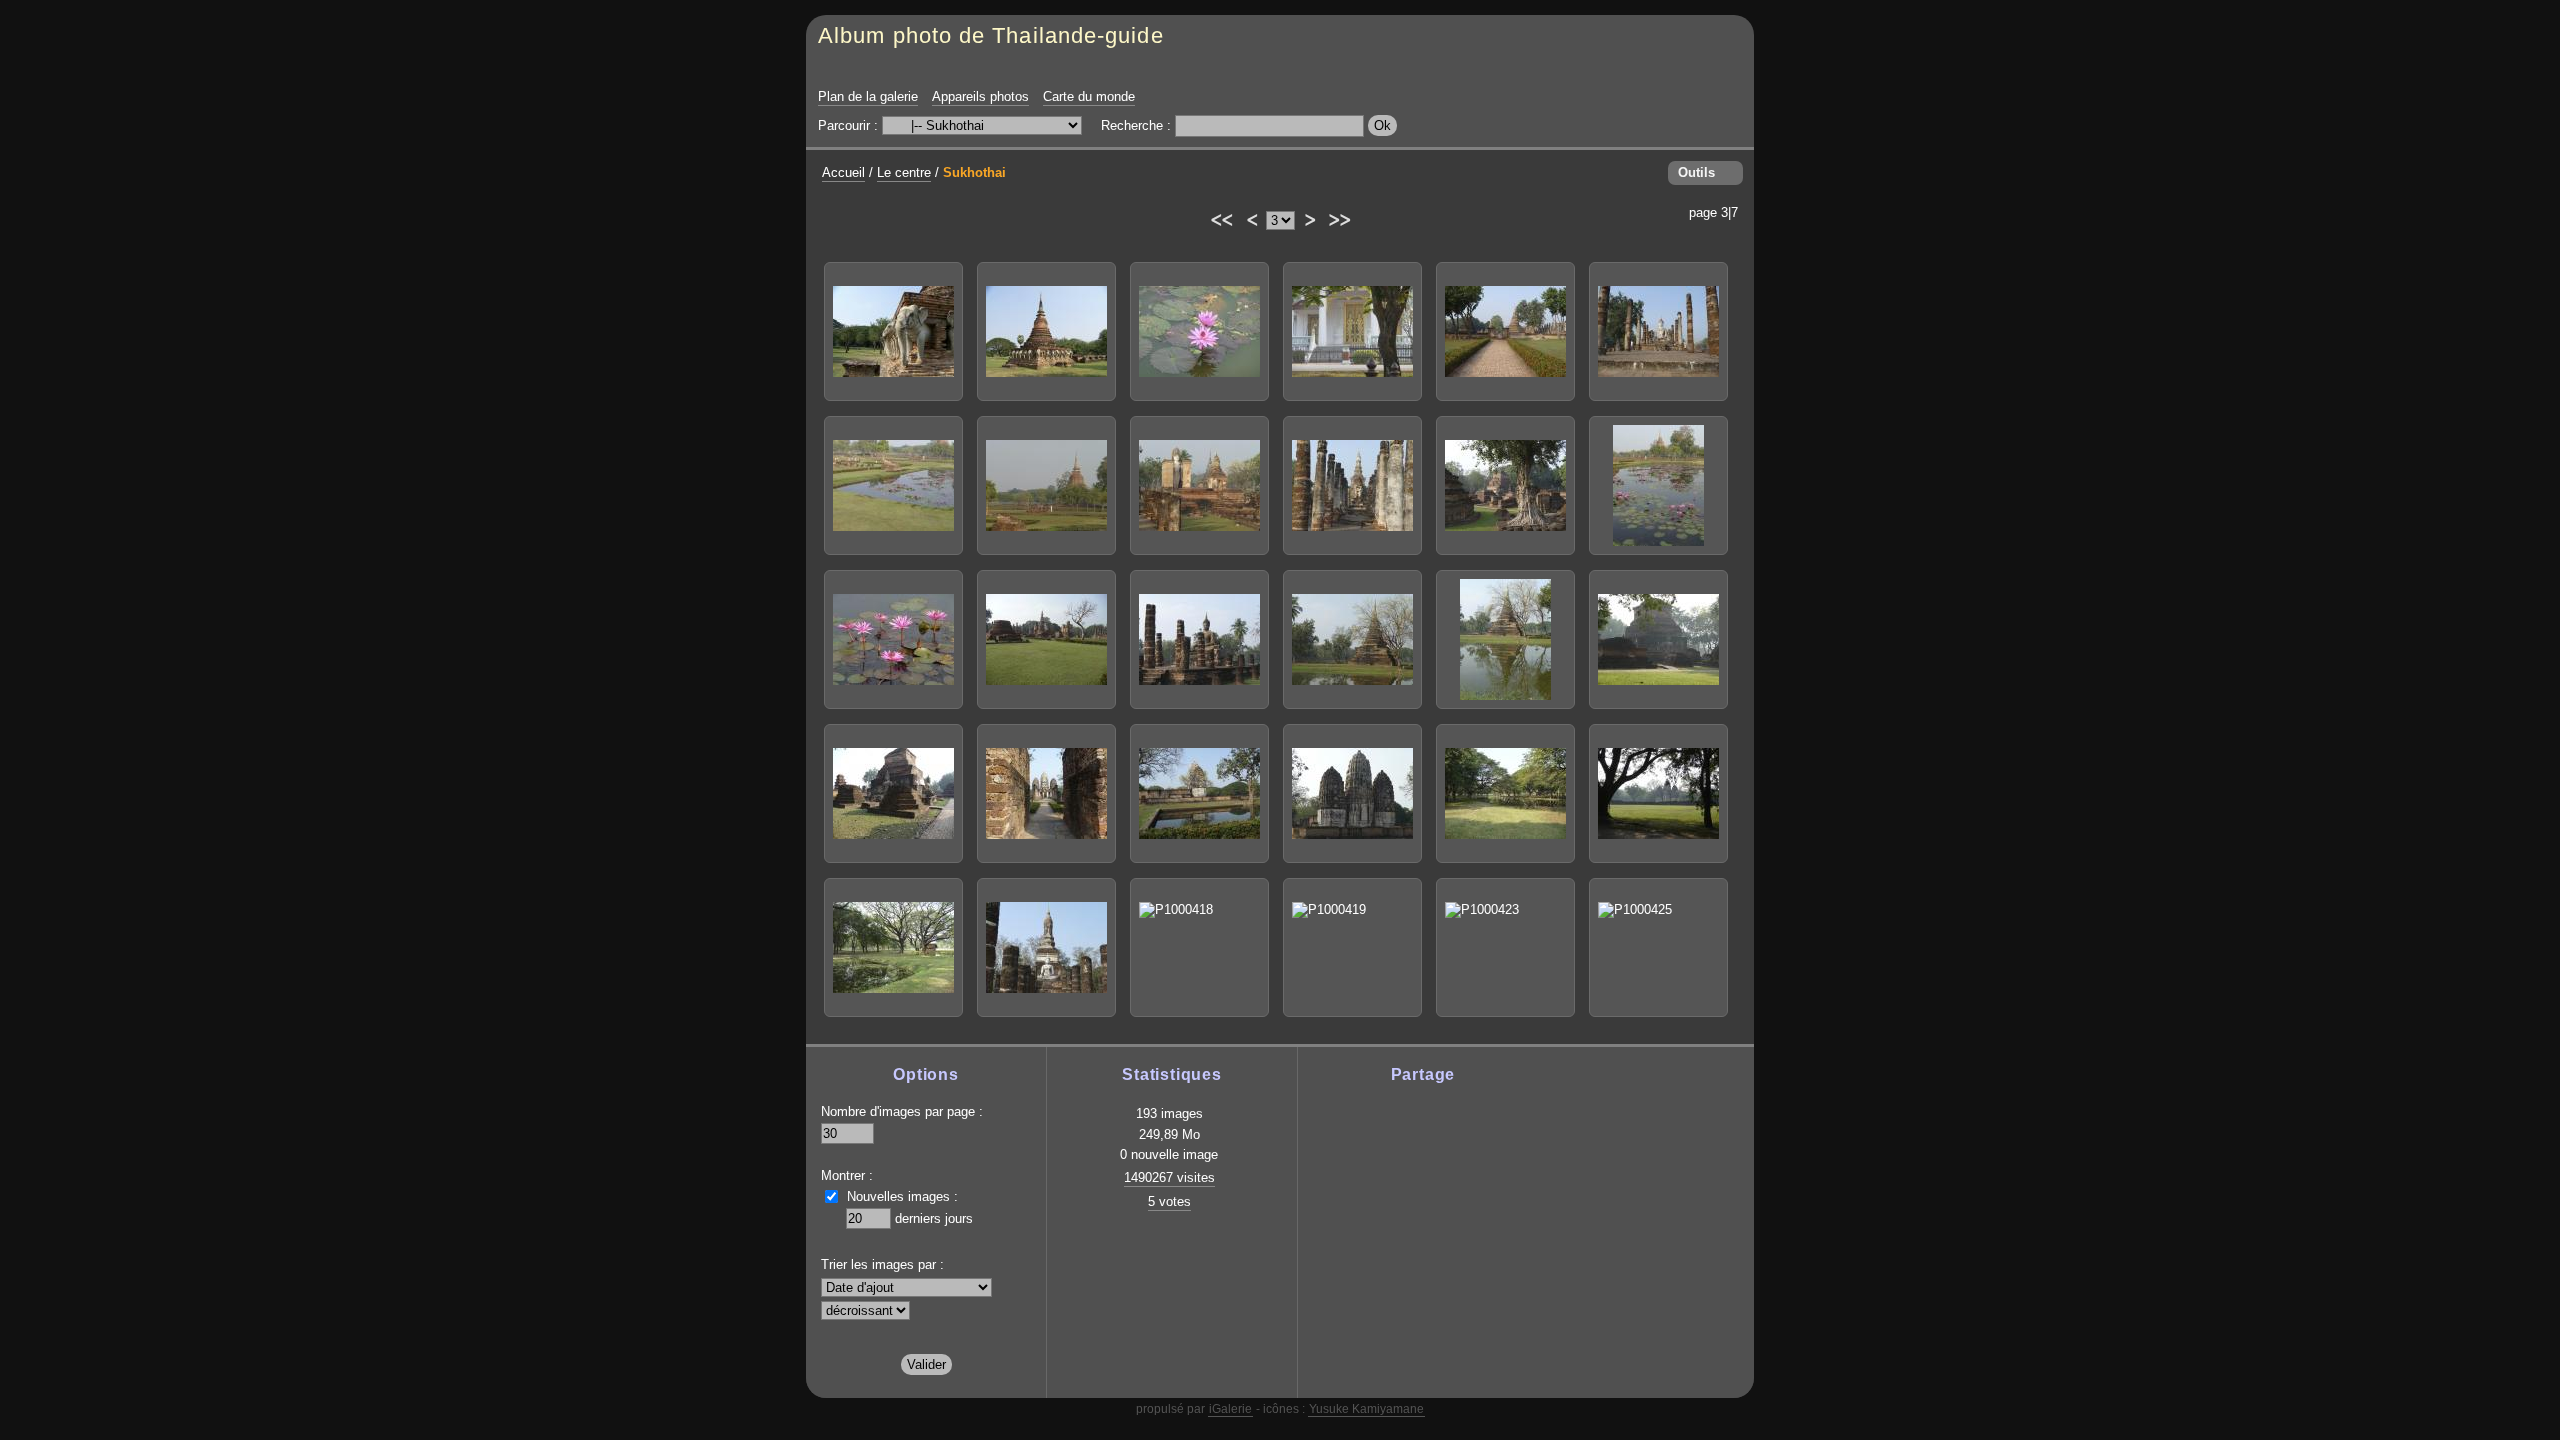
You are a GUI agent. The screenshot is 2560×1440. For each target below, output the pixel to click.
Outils (1696, 172)
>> (1338, 217)
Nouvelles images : (902, 1196)
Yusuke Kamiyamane (1366, 1409)
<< (1220, 217)
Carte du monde (1089, 96)
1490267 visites (1169, 1177)
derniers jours (934, 1218)
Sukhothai (974, 172)
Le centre (904, 172)
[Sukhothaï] (893, 331)
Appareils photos (980, 96)
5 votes (1169, 1201)
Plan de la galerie (868, 96)
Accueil (843, 172)
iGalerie (1230, 1409)
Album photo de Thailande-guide (991, 35)
